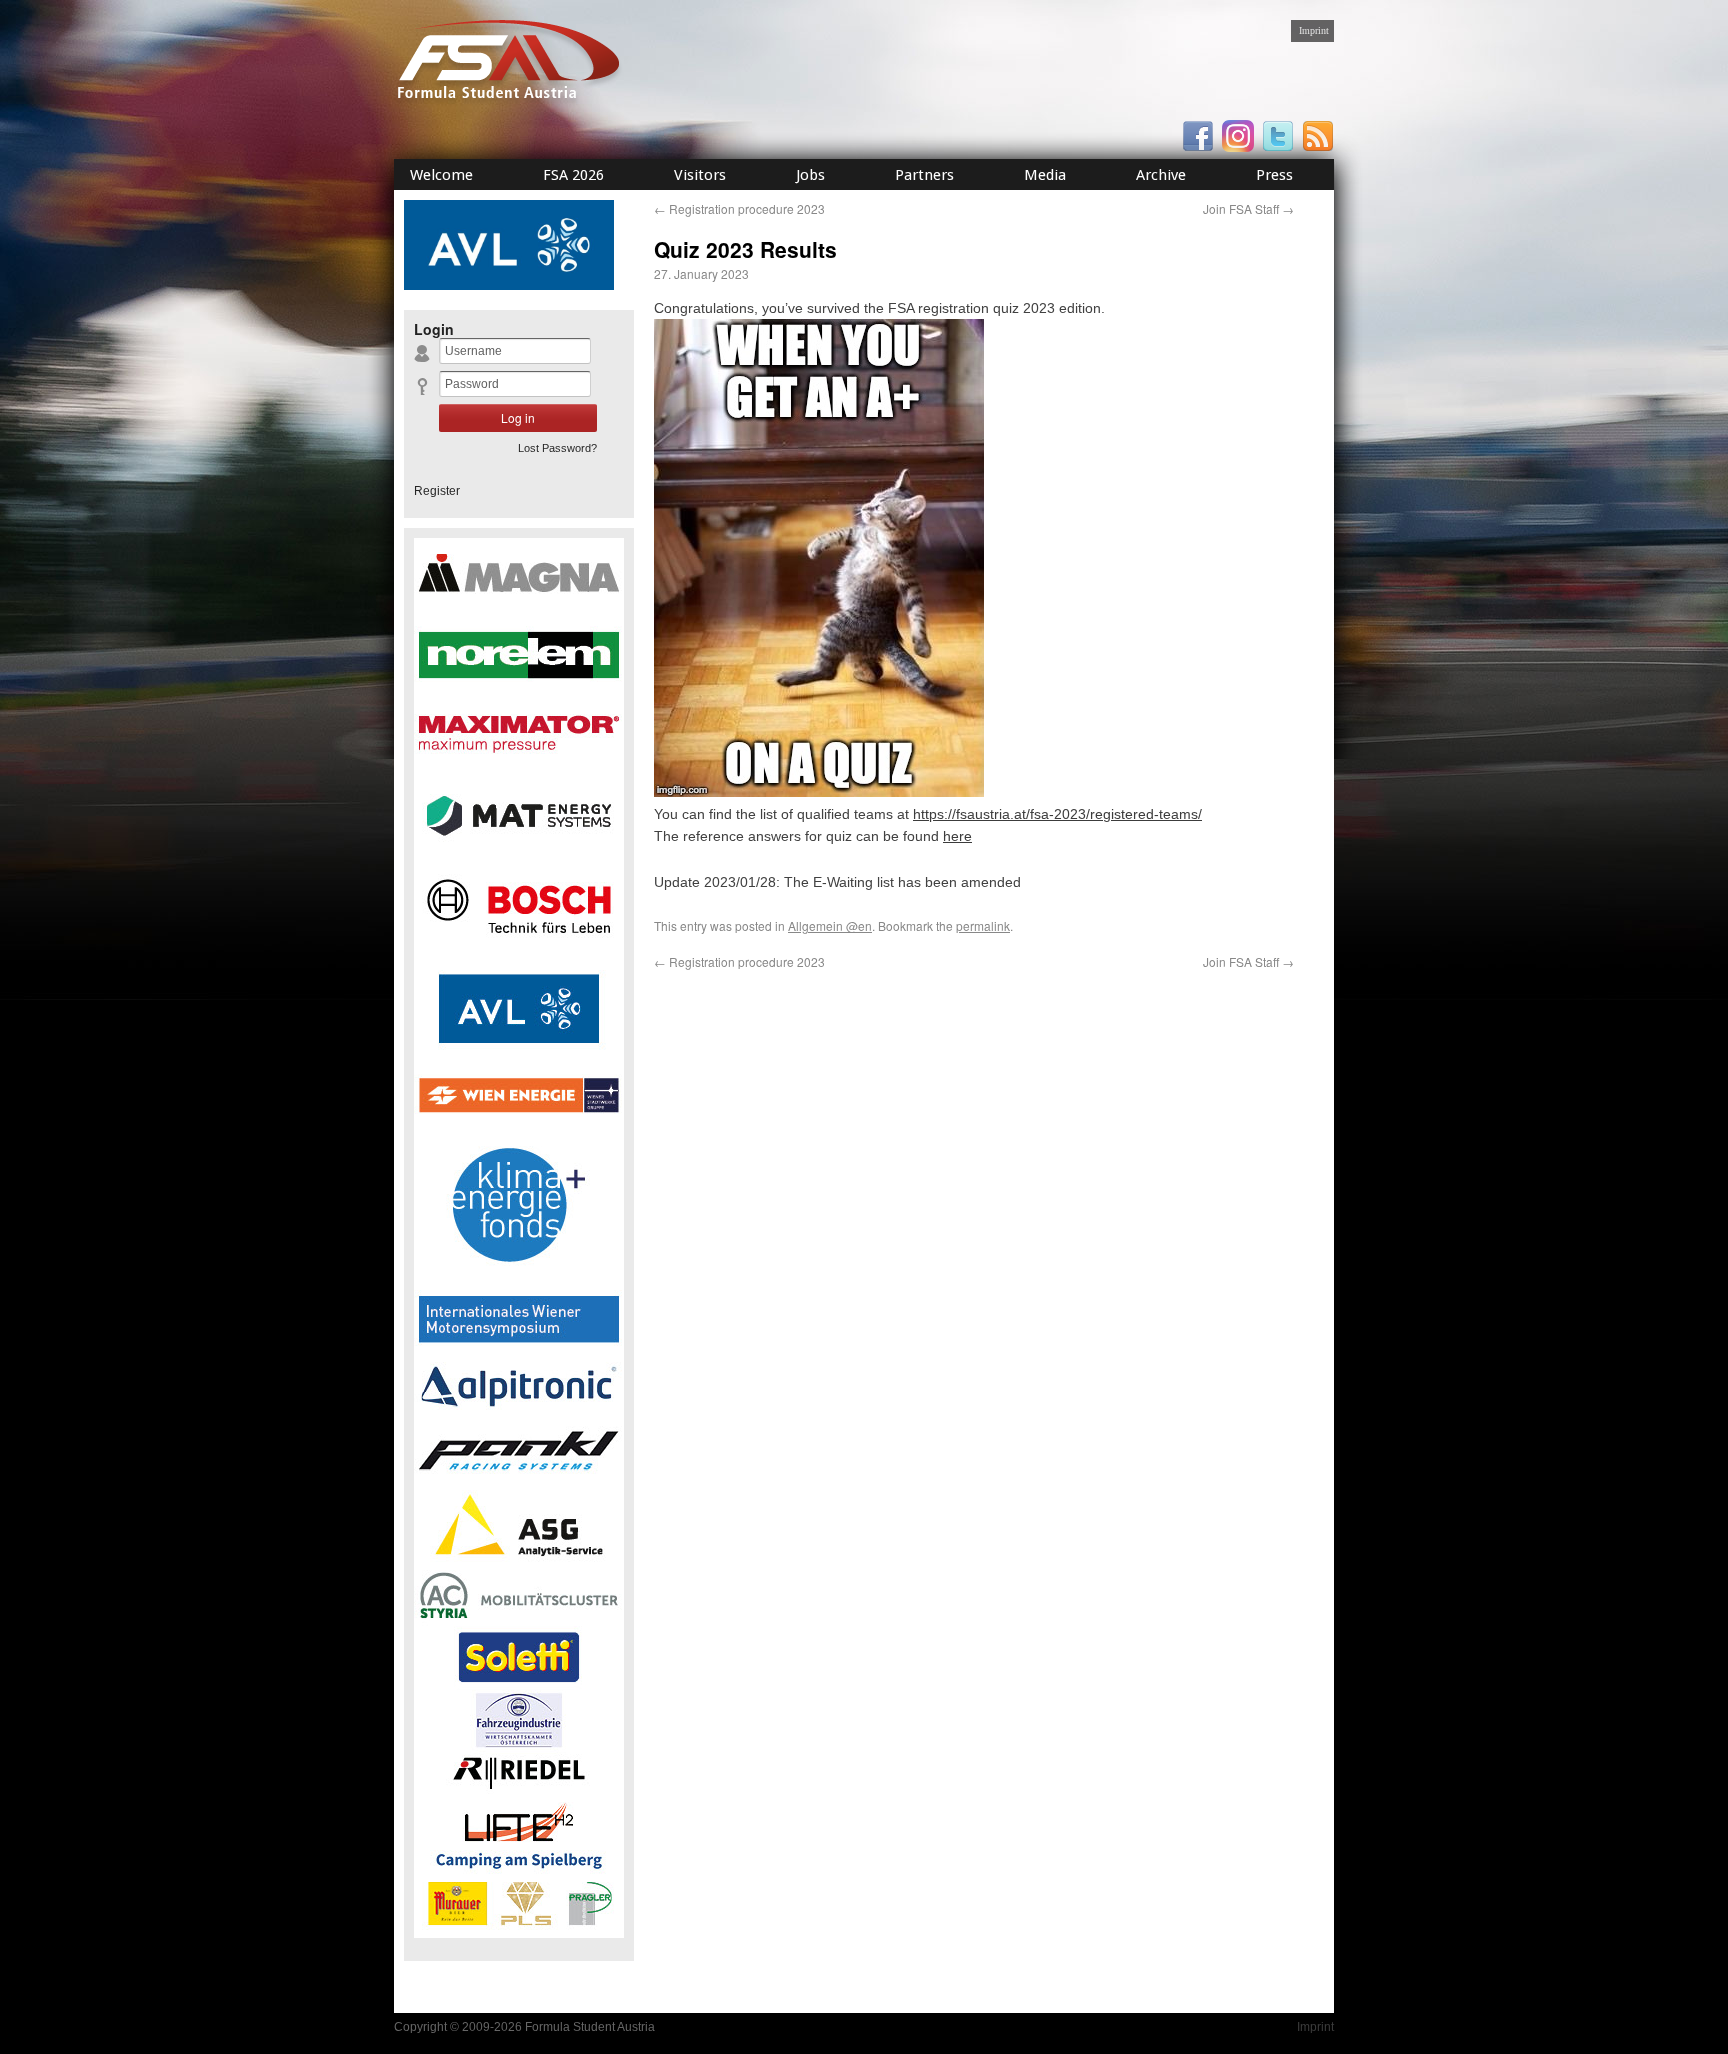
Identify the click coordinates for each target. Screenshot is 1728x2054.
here (957, 836)
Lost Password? (557, 448)
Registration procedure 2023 (739, 208)
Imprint (1314, 30)
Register (437, 491)
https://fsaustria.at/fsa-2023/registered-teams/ (1057, 814)
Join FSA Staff (1248, 208)
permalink (983, 925)
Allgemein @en (830, 925)
